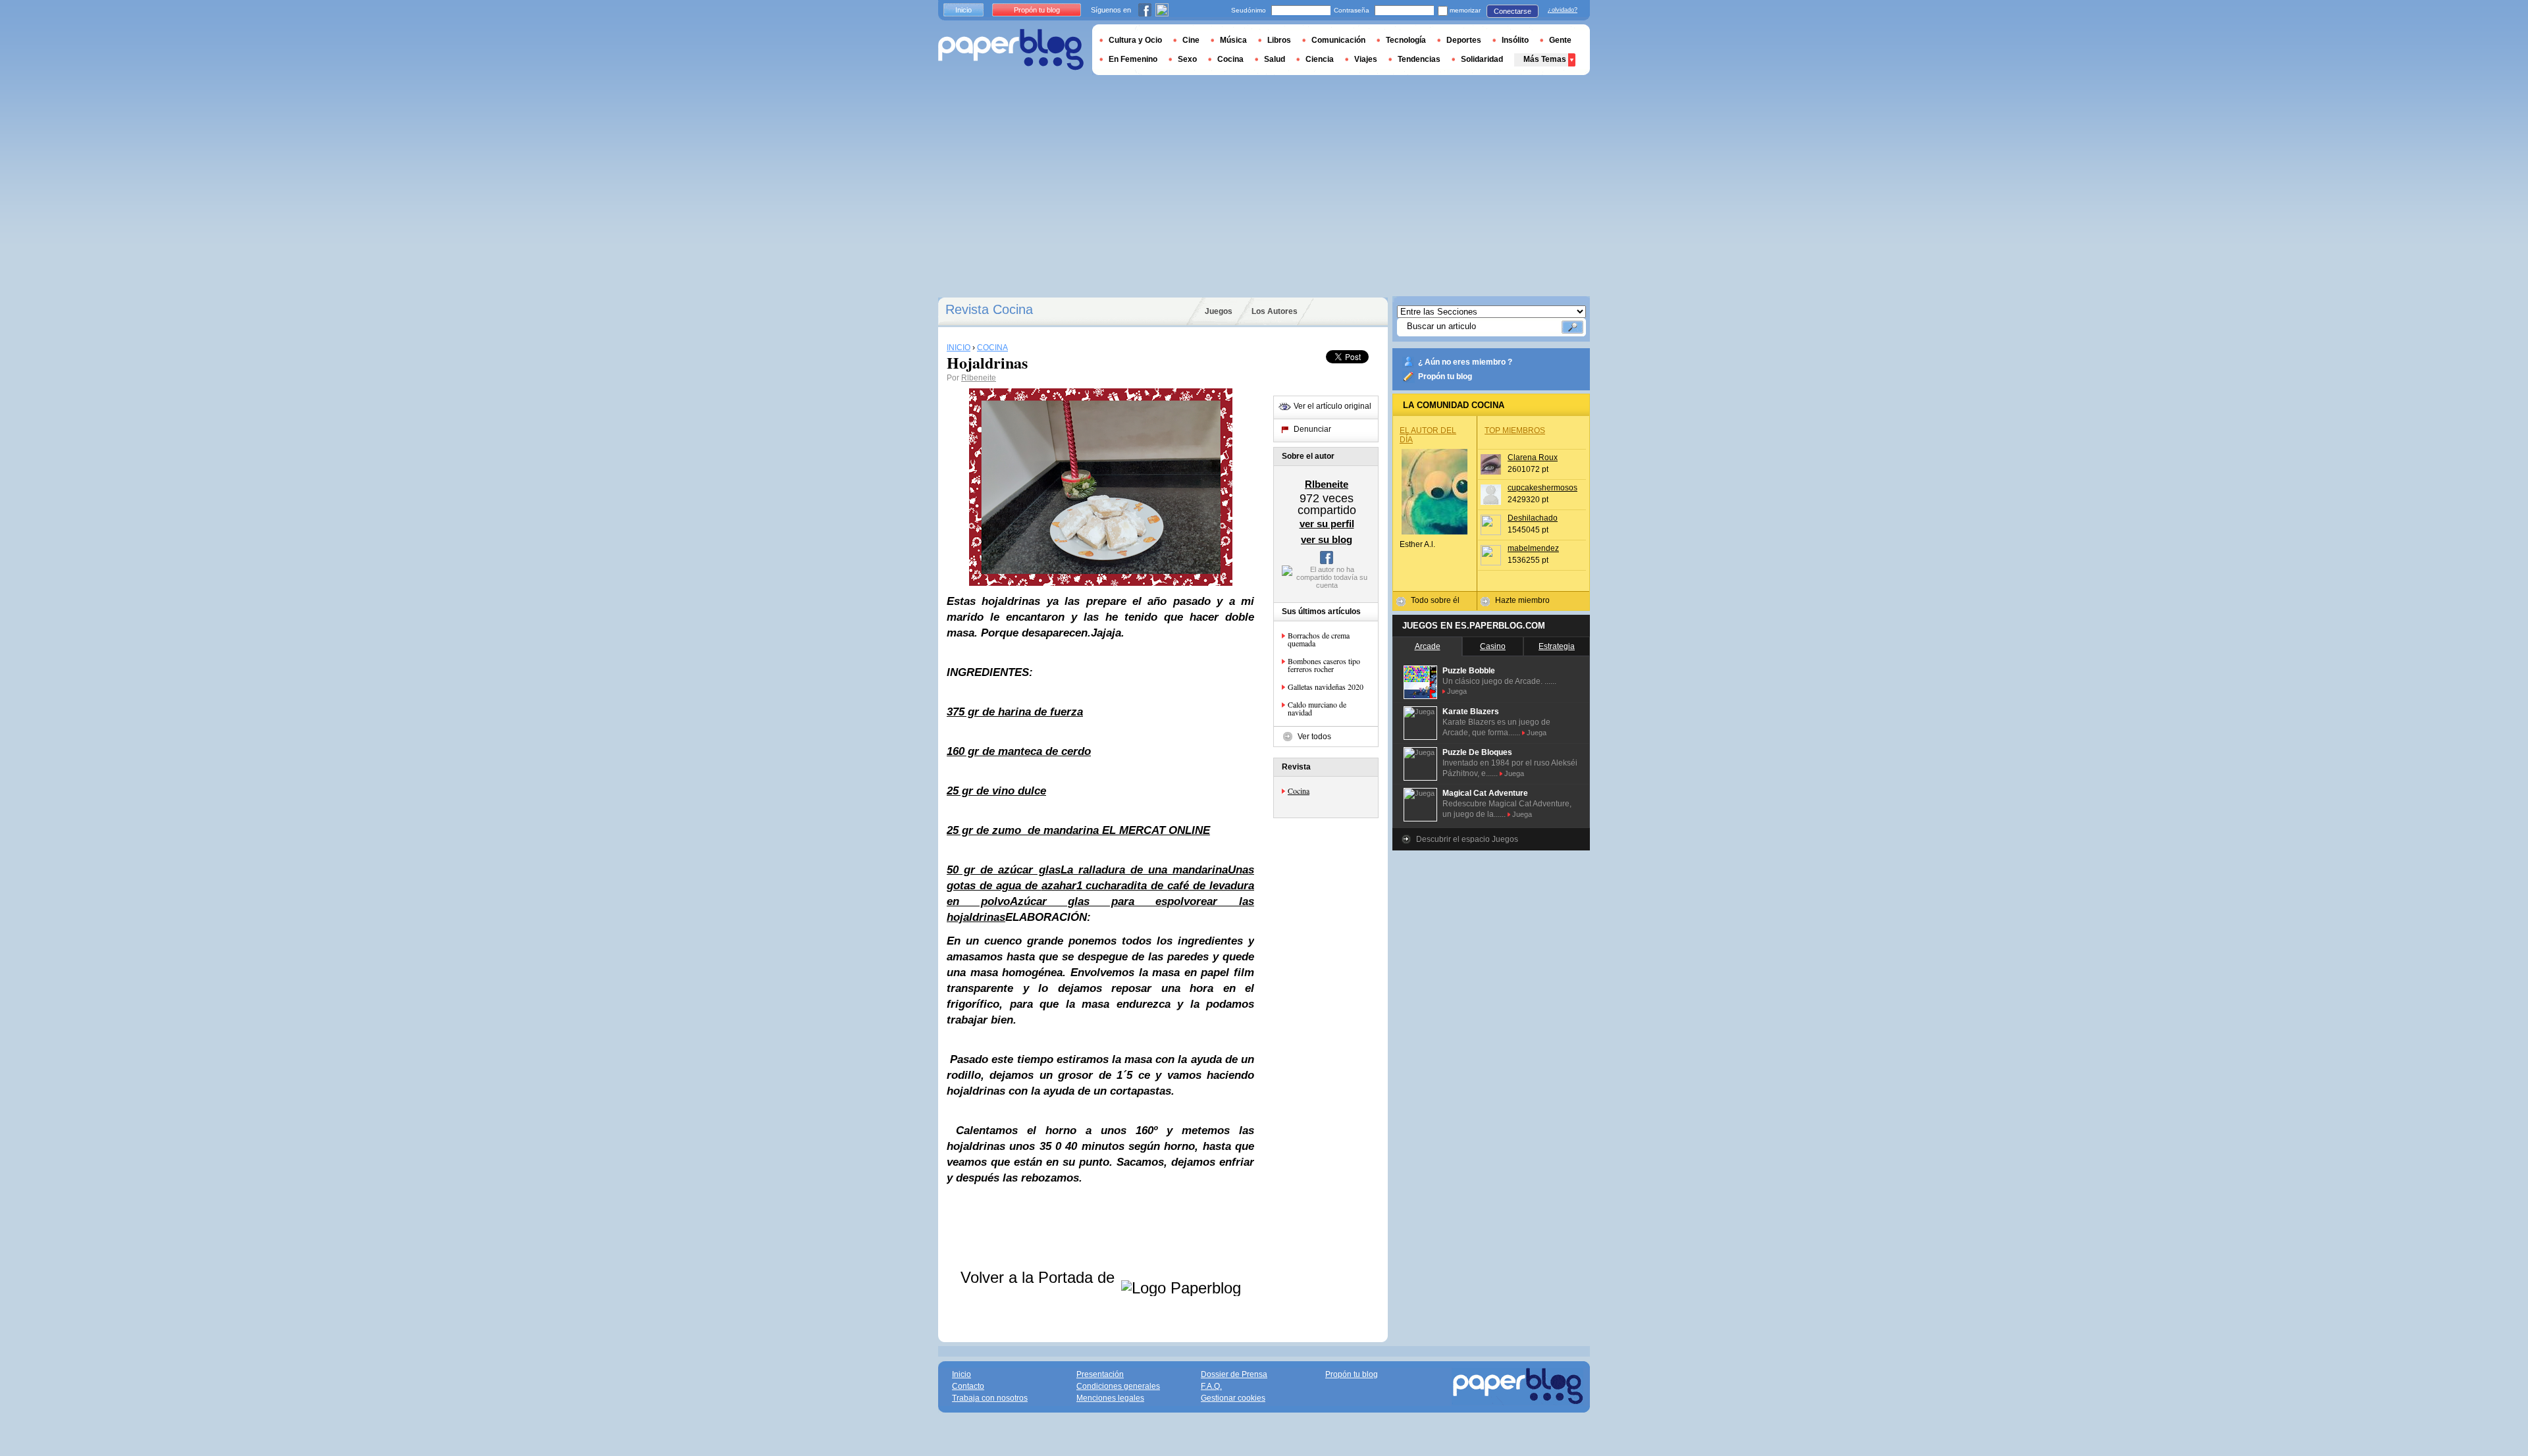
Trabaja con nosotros (990, 1398)
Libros (1279, 40)
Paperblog (1011, 50)
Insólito (1515, 40)
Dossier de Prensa (1234, 1374)
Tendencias (1419, 59)
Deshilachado (1533, 518)
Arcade (1428, 646)
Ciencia (1320, 59)
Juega (1457, 691)
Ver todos (1314, 737)
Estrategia (1557, 646)
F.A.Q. (1211, 1386)
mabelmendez (1533, 548)
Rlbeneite (979, 378)
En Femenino (1133, 59)
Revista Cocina (989, 309)
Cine (1191, 40)
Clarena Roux (1533, 457)
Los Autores (1275, 311)
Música (1233, 40)
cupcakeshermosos (1542, 488)
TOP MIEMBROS (1515, 430)
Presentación (1100, 1374)
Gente (1560, 40)
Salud (1275, 59)
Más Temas (1545, 59)
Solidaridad (1482, 59)
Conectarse (1513, 11)
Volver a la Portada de (1040, 1277)
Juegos (1219, 311)
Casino (1493, 646)
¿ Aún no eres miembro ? (1465, 362)
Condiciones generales (1118, 1386)
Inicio (963, 10)
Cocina (1299, 791)
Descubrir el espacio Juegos (1467, 839)
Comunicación (1338, 40)
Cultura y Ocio (1135, 40)
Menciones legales (1110, 1398)
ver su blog (1327, 539)
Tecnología (1406, 40)
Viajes (1366, 59)
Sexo (1187, 59)
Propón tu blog (1445, 377)
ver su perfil (1327, 524)
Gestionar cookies (1233, 1398)
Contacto (968, 1386)
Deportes (1464, 40)
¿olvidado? (1563, 10)
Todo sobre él (1435, 600)
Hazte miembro (1522, 600)
